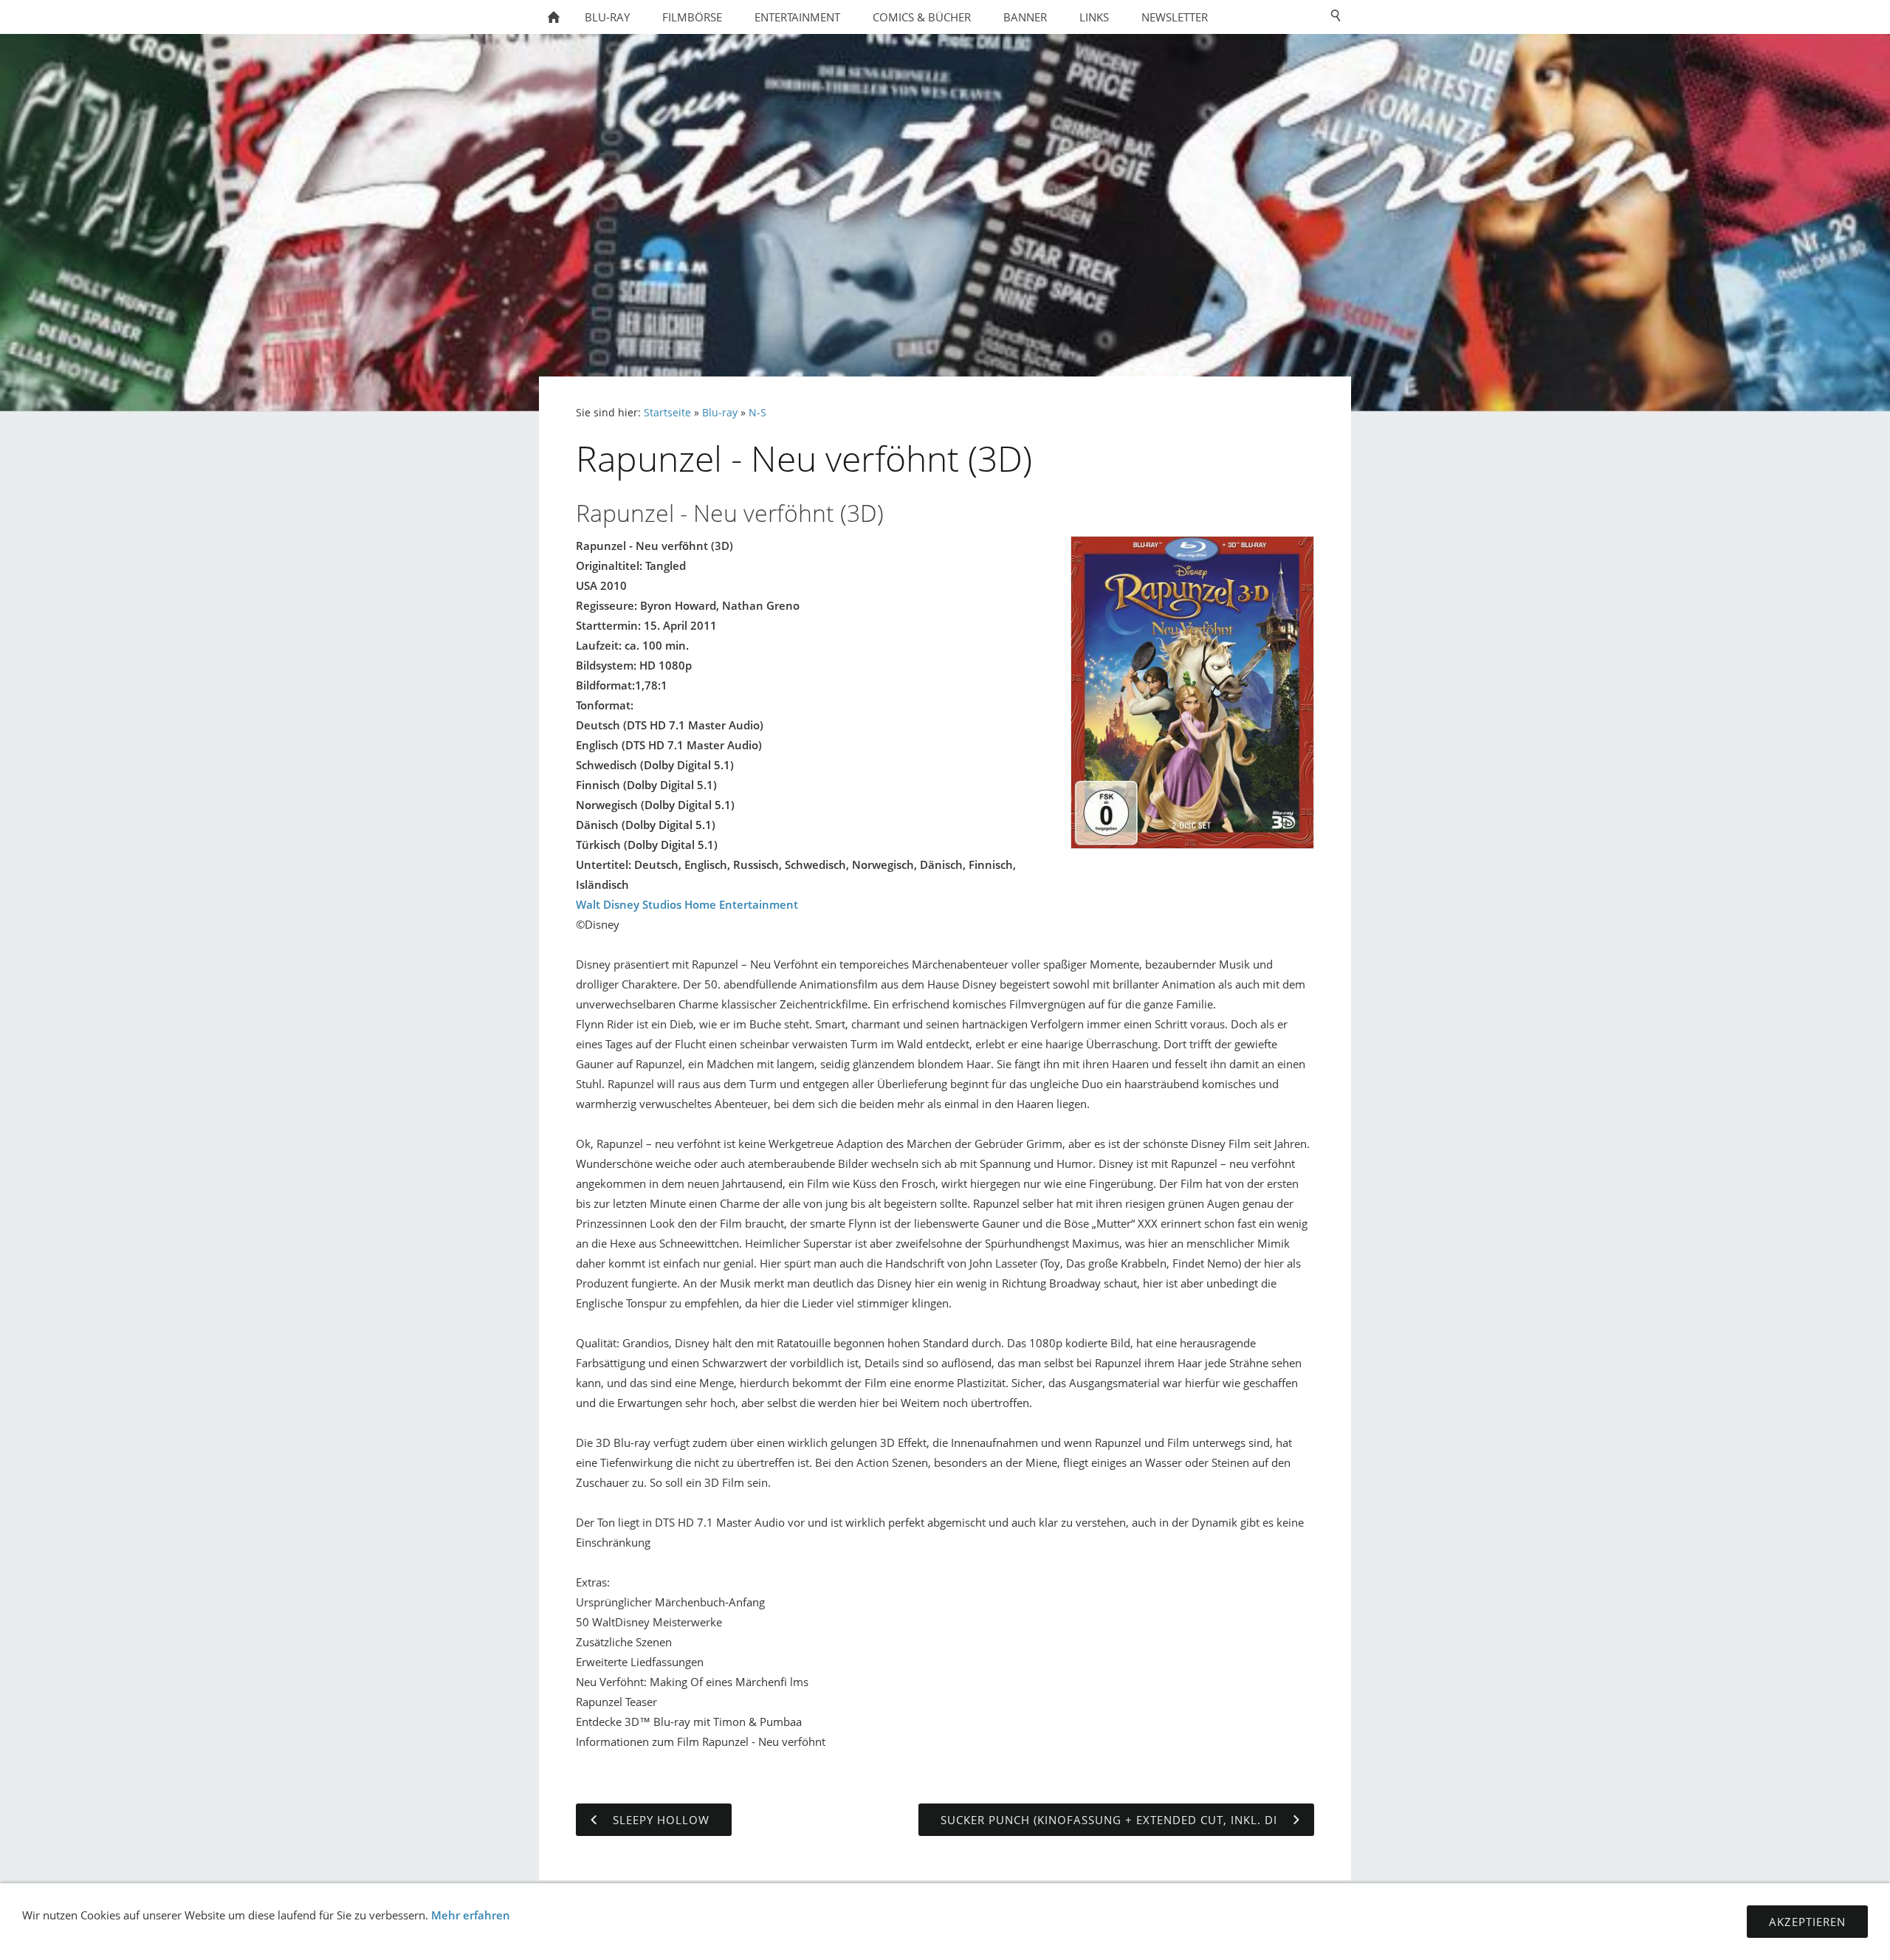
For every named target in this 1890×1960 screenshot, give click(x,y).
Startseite (667, 413)
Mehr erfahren (471, 1915)
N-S (757, 413)
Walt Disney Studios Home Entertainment (687, 904)
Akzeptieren (1807, 1922)
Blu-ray (720, 413)
